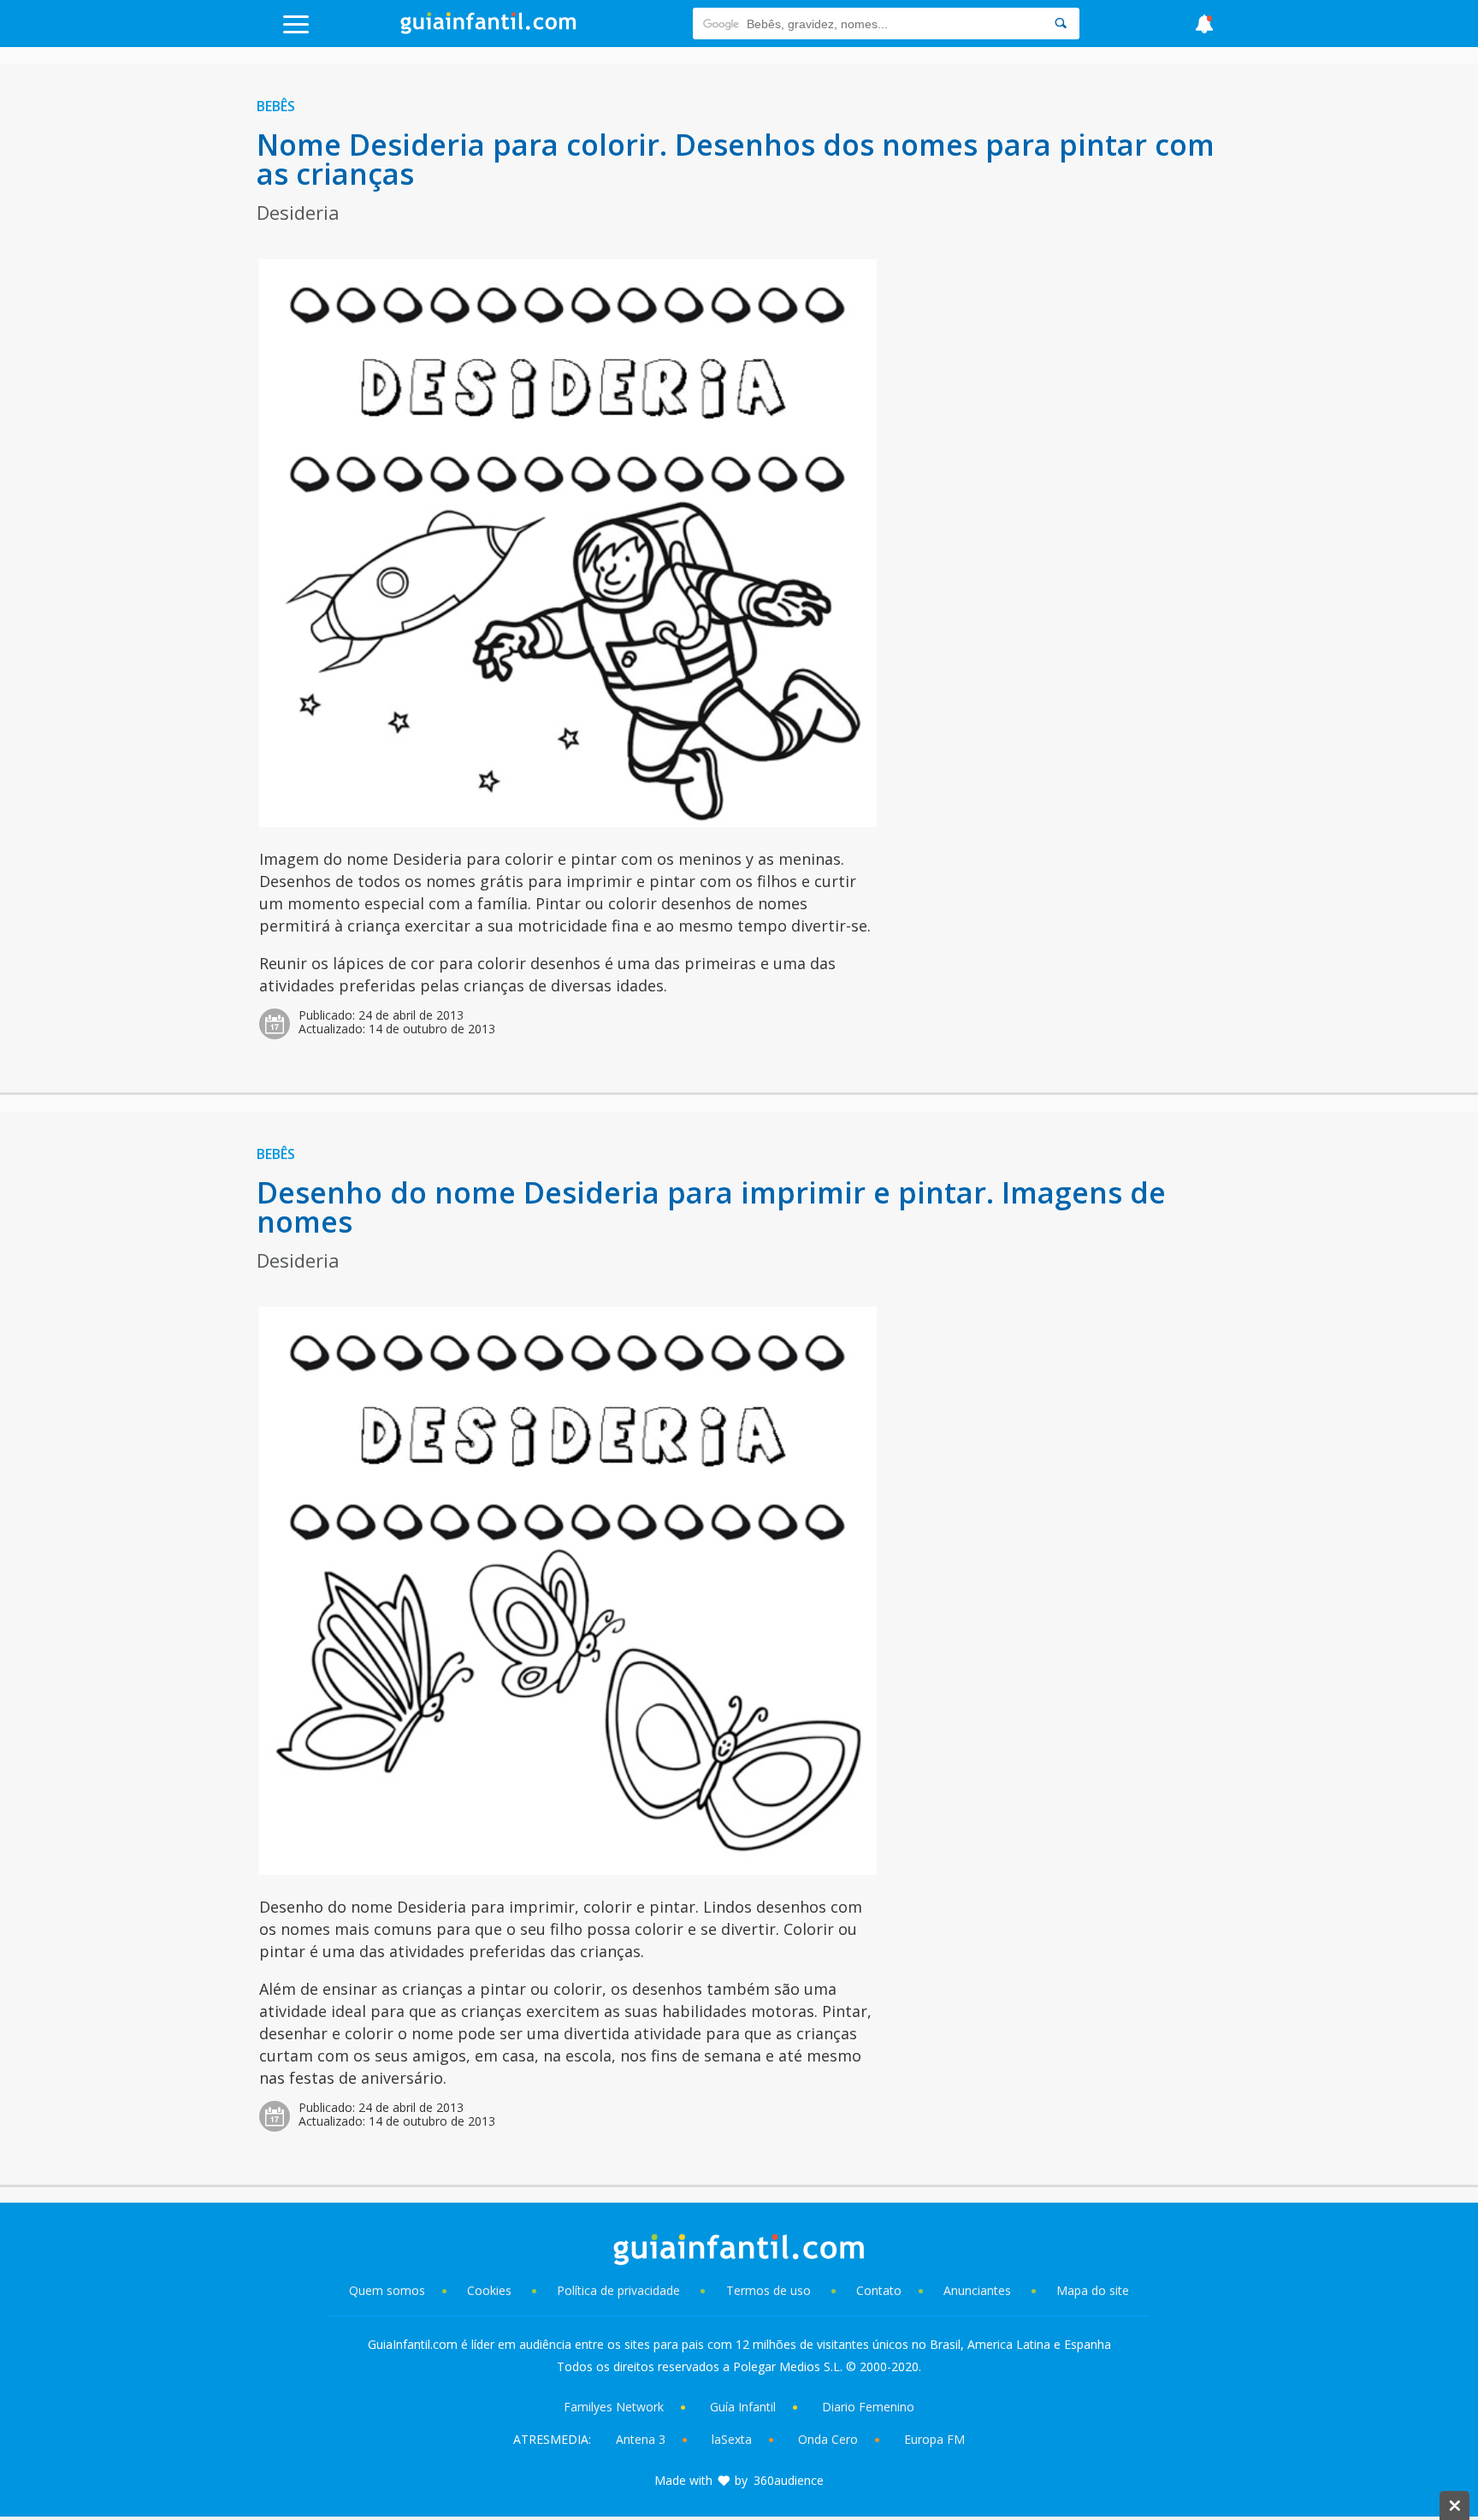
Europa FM (934, 2439)
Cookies (491, 2290)
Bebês (276, 106)
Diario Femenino (868, 2407)
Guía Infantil (743, 2407)
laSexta (732, 2439)
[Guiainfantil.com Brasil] (488, 29)
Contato (879, 2290)
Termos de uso (769, 2290)
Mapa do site (1093, 2290)
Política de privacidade (620, 2290)
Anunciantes (977, 2290)
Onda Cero (828, 2439)
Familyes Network (614, 2407)
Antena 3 (641, 2439)
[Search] (1061, 24)
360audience (789, 2480)
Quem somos (387, 2290)
